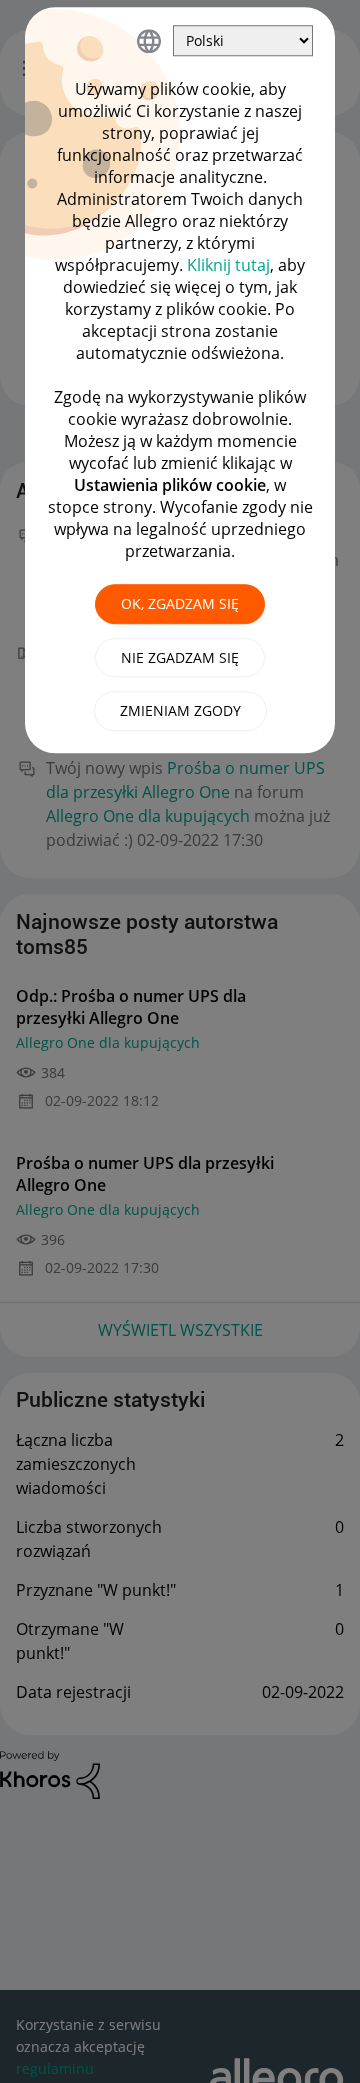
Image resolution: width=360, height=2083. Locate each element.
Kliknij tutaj (228, 265)
